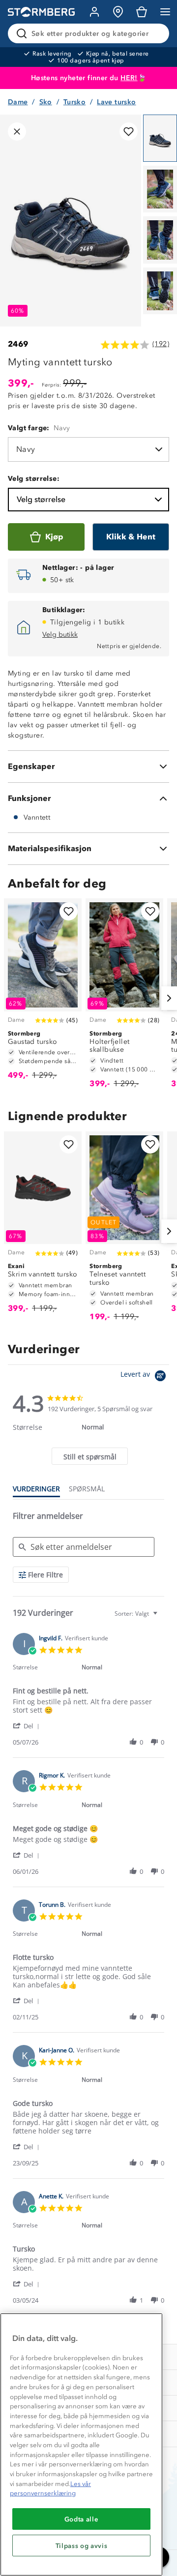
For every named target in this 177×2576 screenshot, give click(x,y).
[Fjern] (155, 33)
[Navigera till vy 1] (160, 138)
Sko (46, 102)
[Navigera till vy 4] (160, 291)
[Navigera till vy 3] (160, 240)
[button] (28, 1726)
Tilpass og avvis (82, 2546)
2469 (18, 344)
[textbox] (162, 1617)
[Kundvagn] (142, 12)
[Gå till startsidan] (41, 12)
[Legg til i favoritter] (129, 132)
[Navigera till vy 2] (160, 189)
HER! (129, 78)
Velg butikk (60, 635)
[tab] (89, 1456)
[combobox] (137, 1614)
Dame (18, 102)
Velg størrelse (41, 499)
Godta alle (82, 2519)
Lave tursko (116, 102)
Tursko (74, 102)
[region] (81, 2444)
